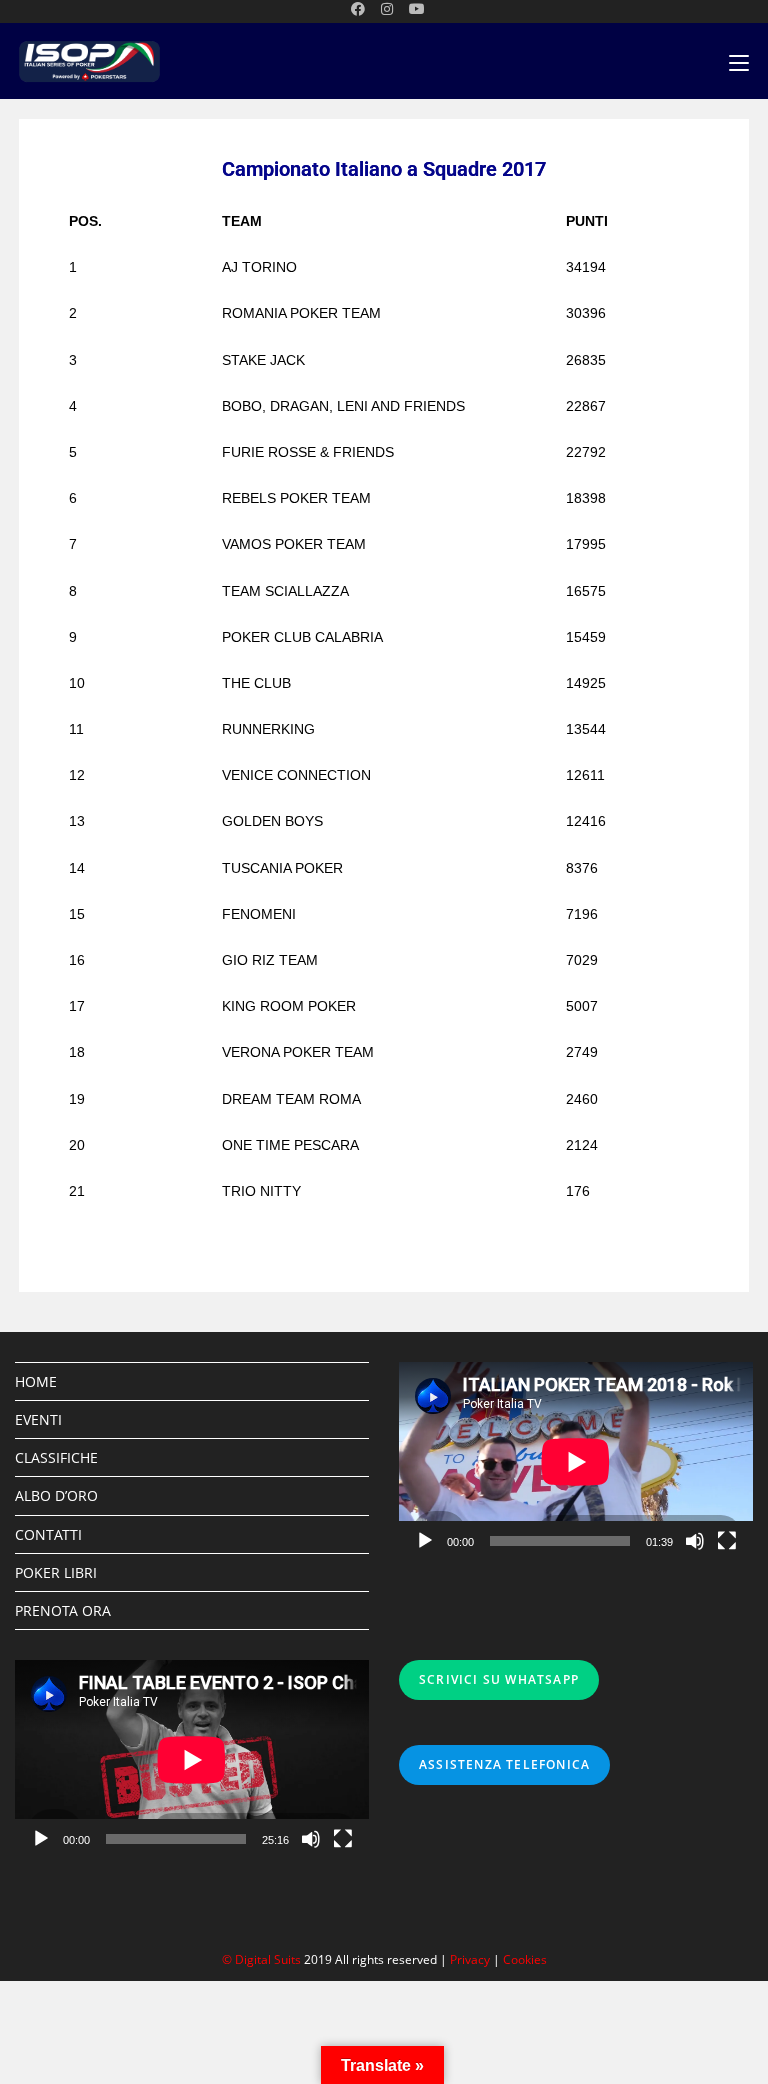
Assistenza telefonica (504, 1764)
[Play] (425, 1541)
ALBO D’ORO (56, 1495)
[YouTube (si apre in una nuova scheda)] (413, 9)
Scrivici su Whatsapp (499, 1679)
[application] (576, 1461)
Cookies (525, 1959)
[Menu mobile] (739, 61)
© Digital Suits (263, 1959)
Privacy (470, 1959)
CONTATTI (48, 1534)
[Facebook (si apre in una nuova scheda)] (358, 9)
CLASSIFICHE (56, 1457)
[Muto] (695, 1541)
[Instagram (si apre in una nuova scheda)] (387, 9)
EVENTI (38, 1419)
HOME (36, 1381)
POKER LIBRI (56, 1572)
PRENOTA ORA (63, 1610)
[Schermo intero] (727, 1541)
